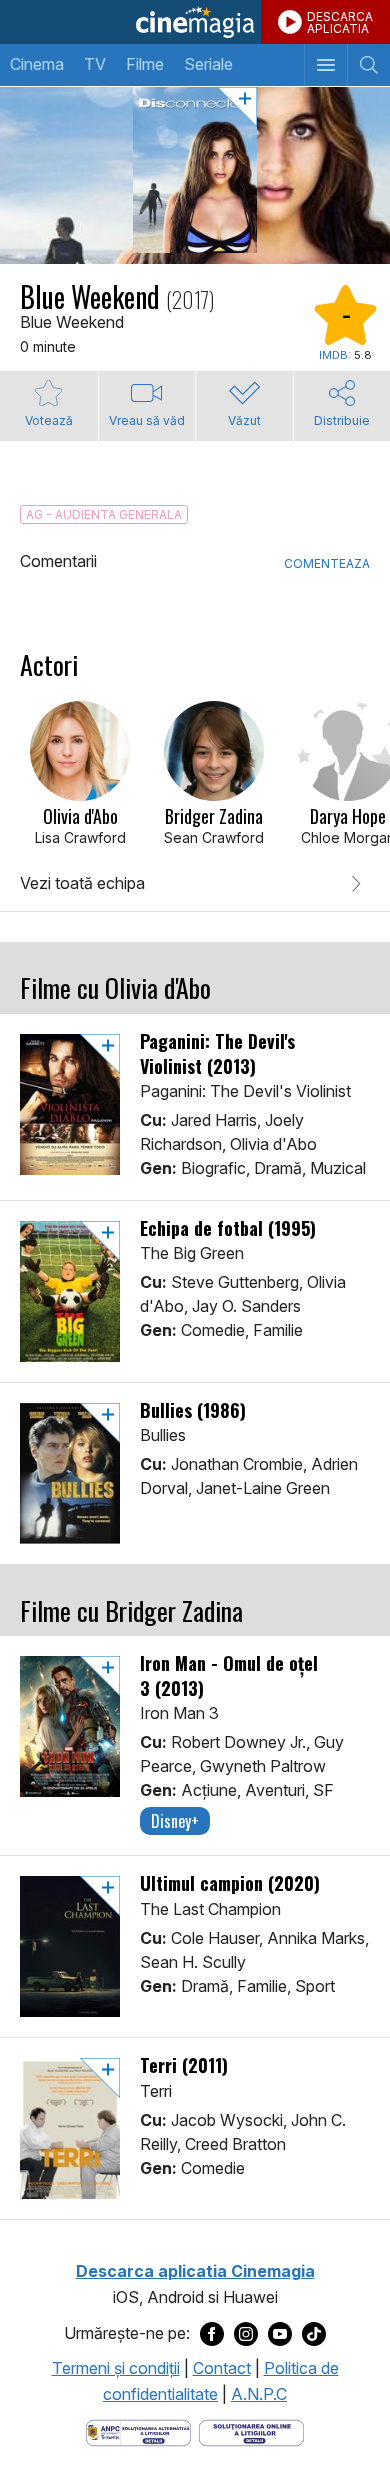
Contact (222, 2368)
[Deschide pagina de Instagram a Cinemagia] (246, 2334)
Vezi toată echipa (82, 883)
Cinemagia (195, 22)
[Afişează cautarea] (368, 65)
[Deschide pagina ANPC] (138, 2431)
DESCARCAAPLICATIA (340, 22)
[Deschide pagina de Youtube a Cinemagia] (280, 2334)
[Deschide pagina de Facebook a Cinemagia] (212, 2334)
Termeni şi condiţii (116, 2368)
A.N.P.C (259, 2394)
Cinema (37, 64)
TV (95, 64)
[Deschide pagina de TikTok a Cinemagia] (314, 2334)
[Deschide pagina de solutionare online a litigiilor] (251, 2431)
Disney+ (175, 1821)
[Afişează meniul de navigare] (325, 65)
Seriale (208, 64)
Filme (145, 64)
